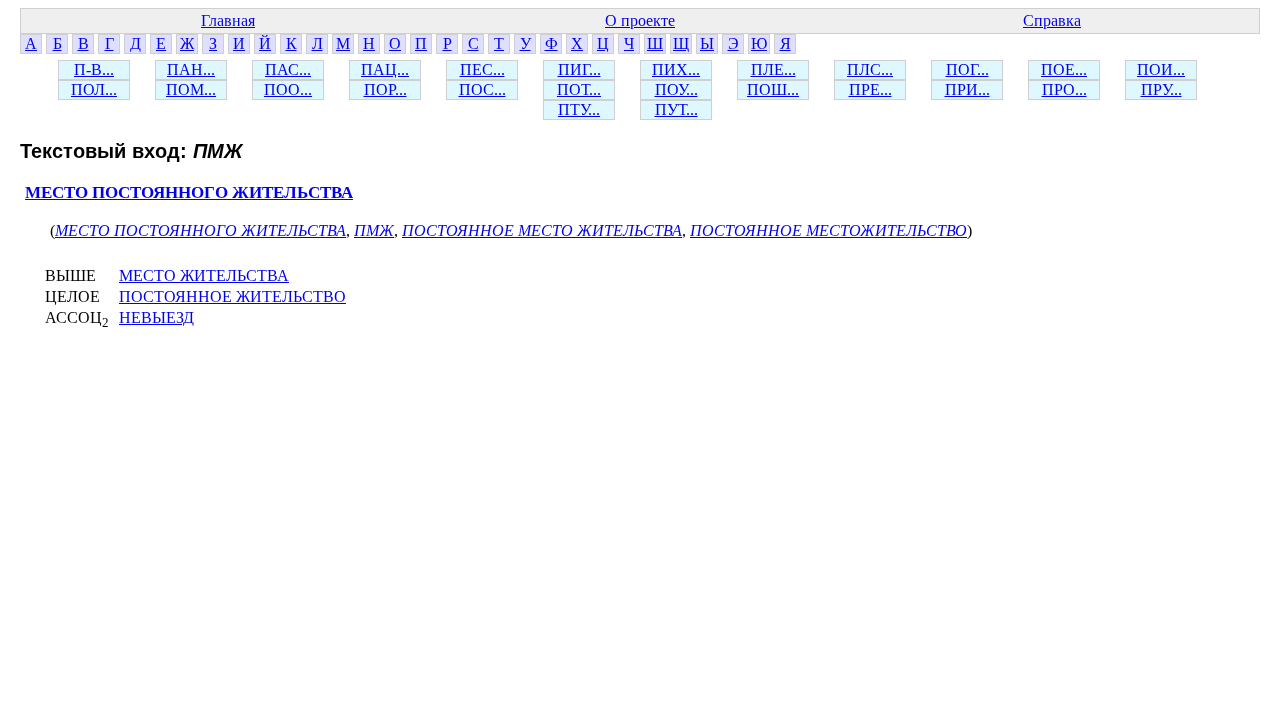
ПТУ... (579, 109)
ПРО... (1064, 89)
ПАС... (288, 69)
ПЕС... (482, 69)
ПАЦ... (385, 69)
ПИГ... (579, 69)
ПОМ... (191, 89)
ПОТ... (579, 89)
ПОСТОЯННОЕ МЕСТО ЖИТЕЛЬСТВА (542, 230)
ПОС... (482, 89)
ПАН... (191, 69)
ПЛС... (870, 69)
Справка (1052, 20)
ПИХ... (676, 69)
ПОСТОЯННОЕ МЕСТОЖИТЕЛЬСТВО (828, 230)
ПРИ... (967, 89)
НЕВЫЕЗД (156, 317)
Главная (228, 20)
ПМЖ (374, 230)
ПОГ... (967, 69)
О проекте (640, 20)
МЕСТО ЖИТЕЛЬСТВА (204, 275)
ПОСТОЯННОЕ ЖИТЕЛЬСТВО (232, 296)
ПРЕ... (870, 89)
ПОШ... (773, 89)
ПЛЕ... (773, 69)
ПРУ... (1161, 89)
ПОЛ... (94, 89)
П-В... (94, 69)
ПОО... (288, 89)
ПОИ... (1161, 69)
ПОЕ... (1064, 69)
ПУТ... (676, 109)
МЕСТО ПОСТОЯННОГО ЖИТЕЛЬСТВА (189, 192)
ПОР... (385, 89)
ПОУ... (676, 89)
